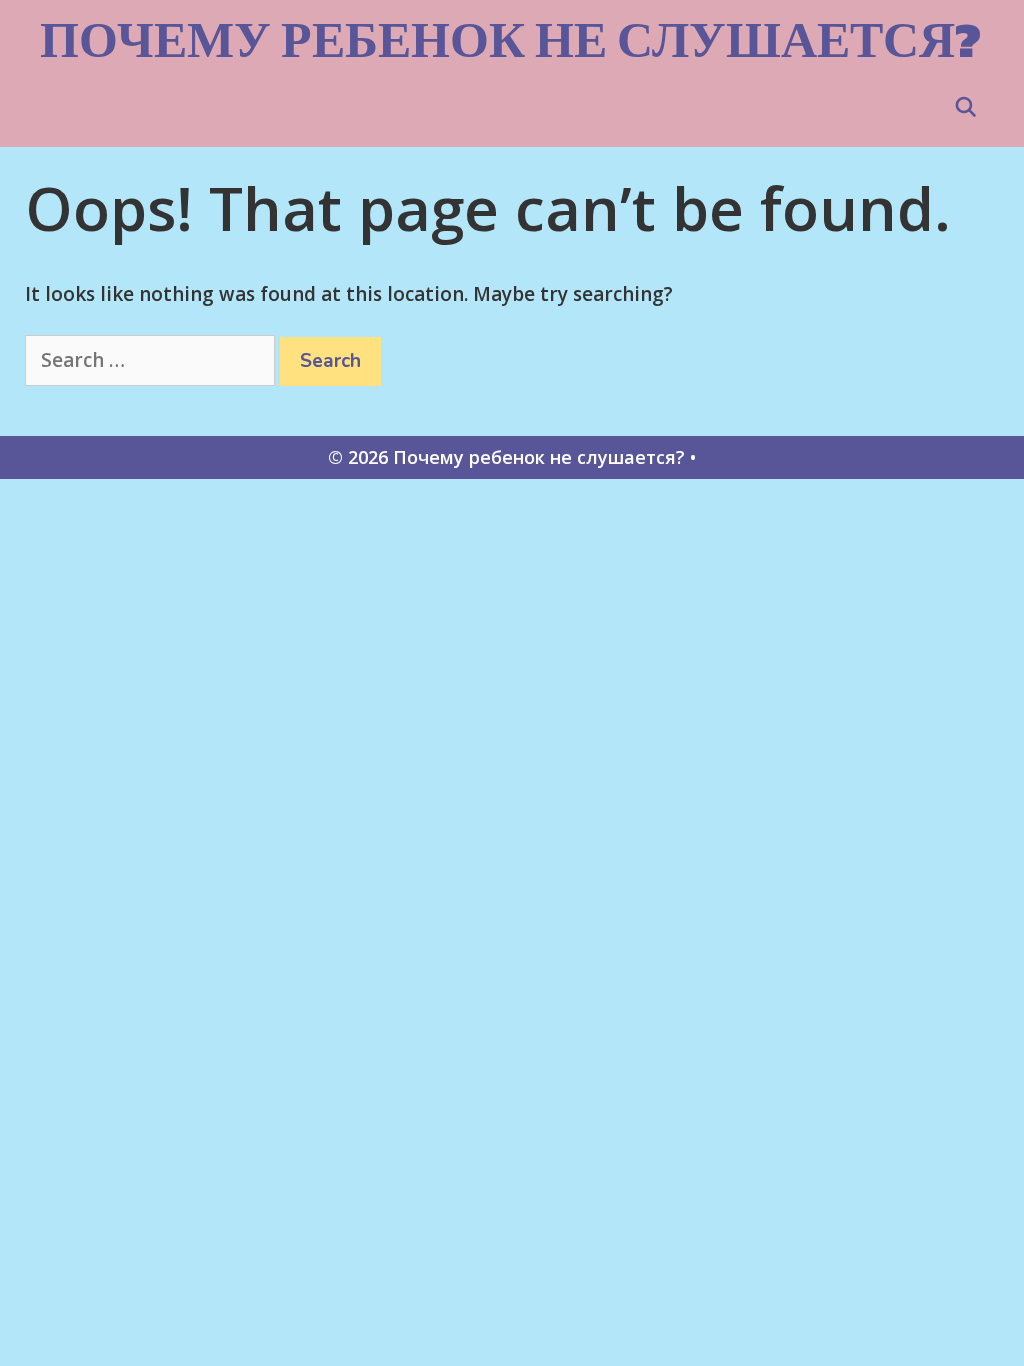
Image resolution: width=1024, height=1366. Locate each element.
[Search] (966, 108)
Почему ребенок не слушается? (510, 39)
